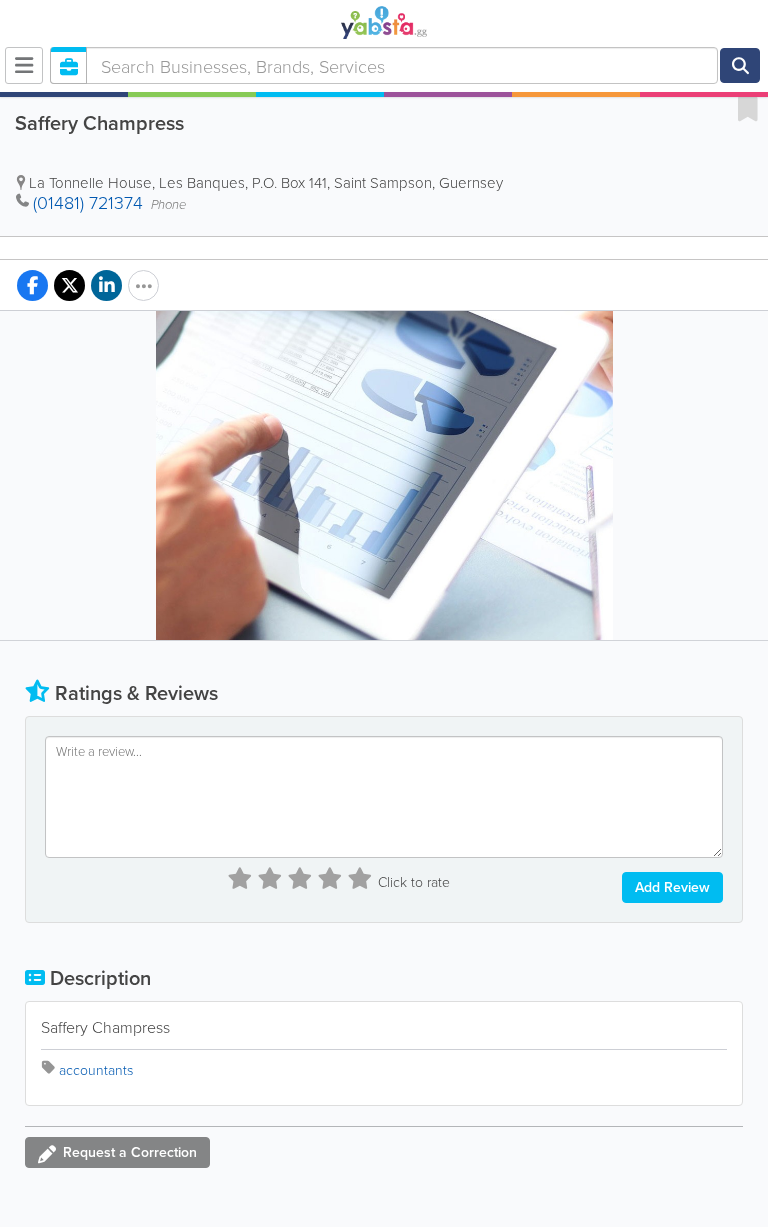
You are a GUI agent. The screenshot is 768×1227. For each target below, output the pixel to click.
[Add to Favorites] (748, 108)
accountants (96, 1069)
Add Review (672, 887)
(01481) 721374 (88, 202)
